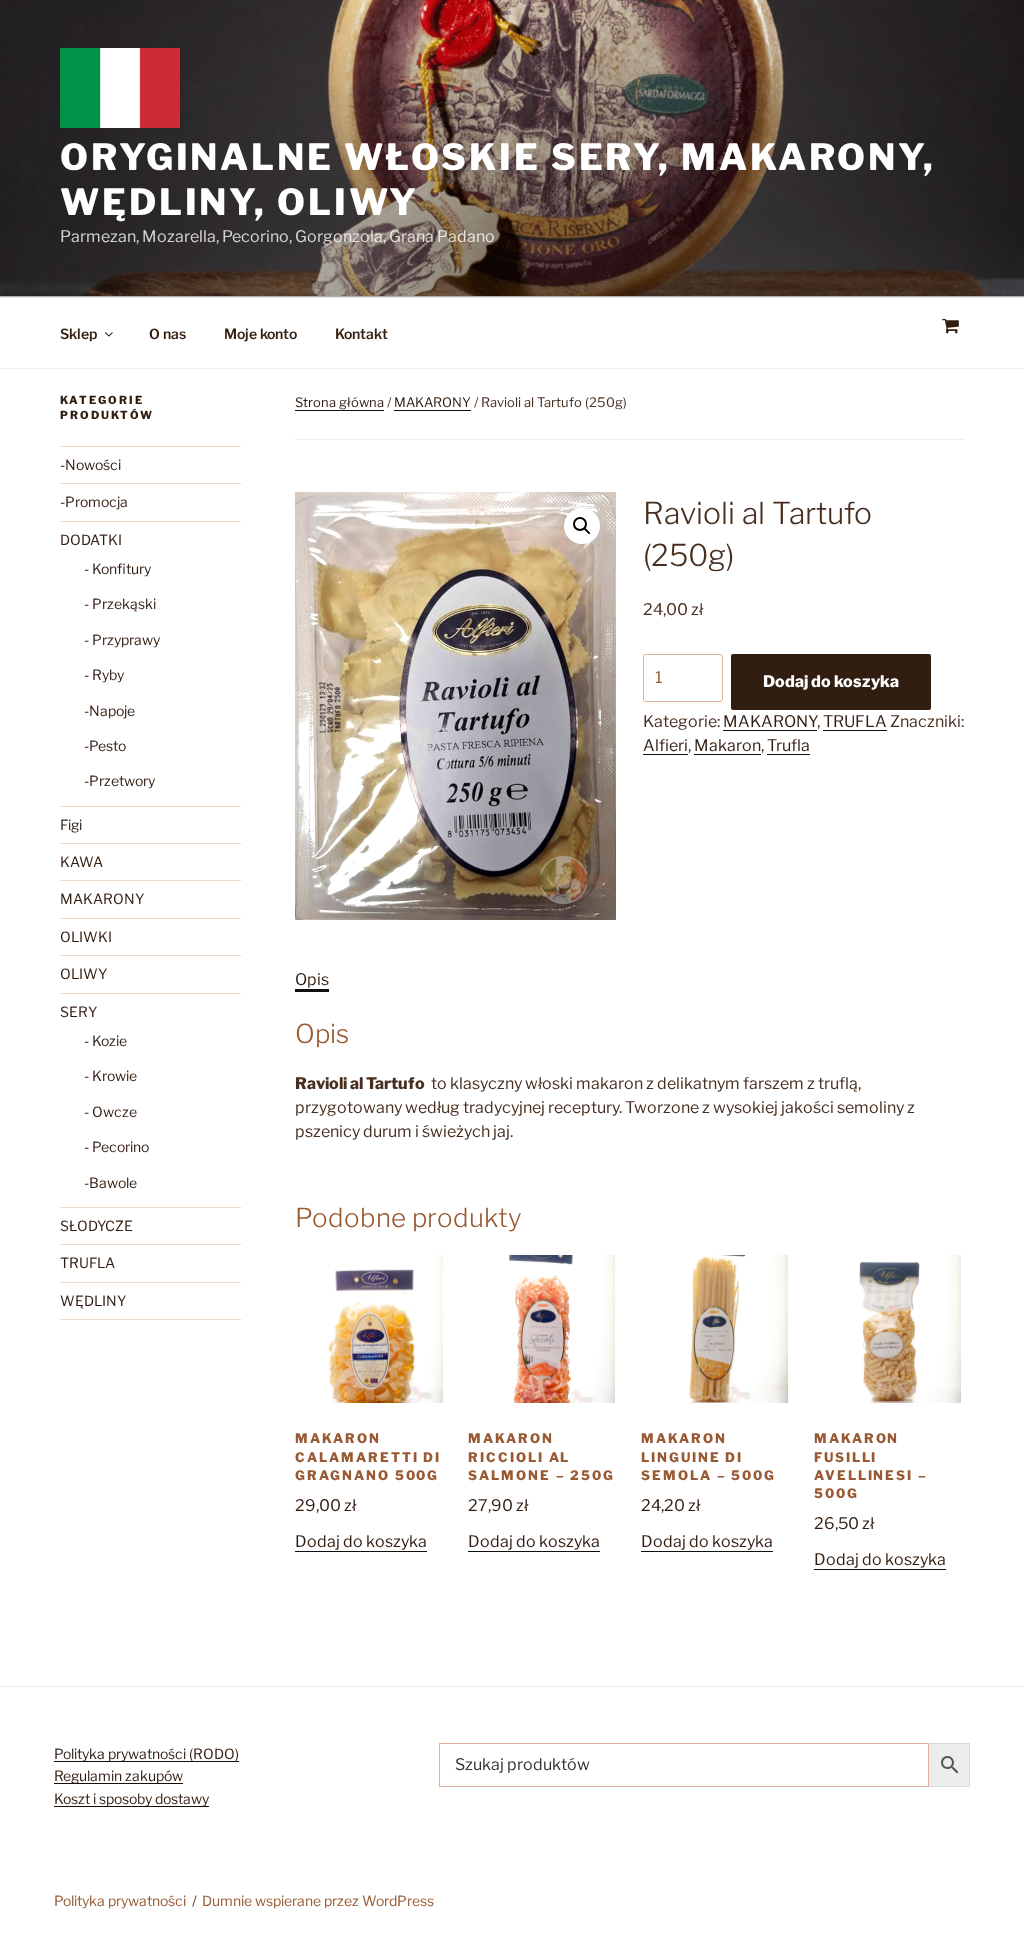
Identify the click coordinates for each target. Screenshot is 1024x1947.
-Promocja (94, 501)
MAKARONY (432, 402)
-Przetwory (119, 780)
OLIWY (83, 973)
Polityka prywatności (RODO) (146, 1753)
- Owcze (110, 1111)
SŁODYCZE (96, 1225)
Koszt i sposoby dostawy (131, 1798)
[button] (582, 526)
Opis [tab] (312, 979)
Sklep (78, 333)
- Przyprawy (122, 639)
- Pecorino (116, 1146)
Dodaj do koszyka (831, 681)
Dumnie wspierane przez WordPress (318, 1900)
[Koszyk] (950, 326)
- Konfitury (117, 568)
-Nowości (90, 464)
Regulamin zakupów (118, 1775)
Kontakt (361, 333)
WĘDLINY (93, 1300)
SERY (78, 1011)
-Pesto (105, 745)
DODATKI (91, 539)
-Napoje (109, 710)
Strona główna (339, 402)
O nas (167, 333)
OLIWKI (86, 936)
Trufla (788, 745)
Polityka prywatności (120, 1900)
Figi (71, 824)
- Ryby (104, 674)
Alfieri (665, 745)
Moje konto (260, 333)
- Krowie (110, 1075)
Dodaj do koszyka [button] (361, 1541)
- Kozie (105, 1040)
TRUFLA (855, 721)
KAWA (81, 861)
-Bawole (110, 1182)
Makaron (727, 745)
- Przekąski (120, 603)
